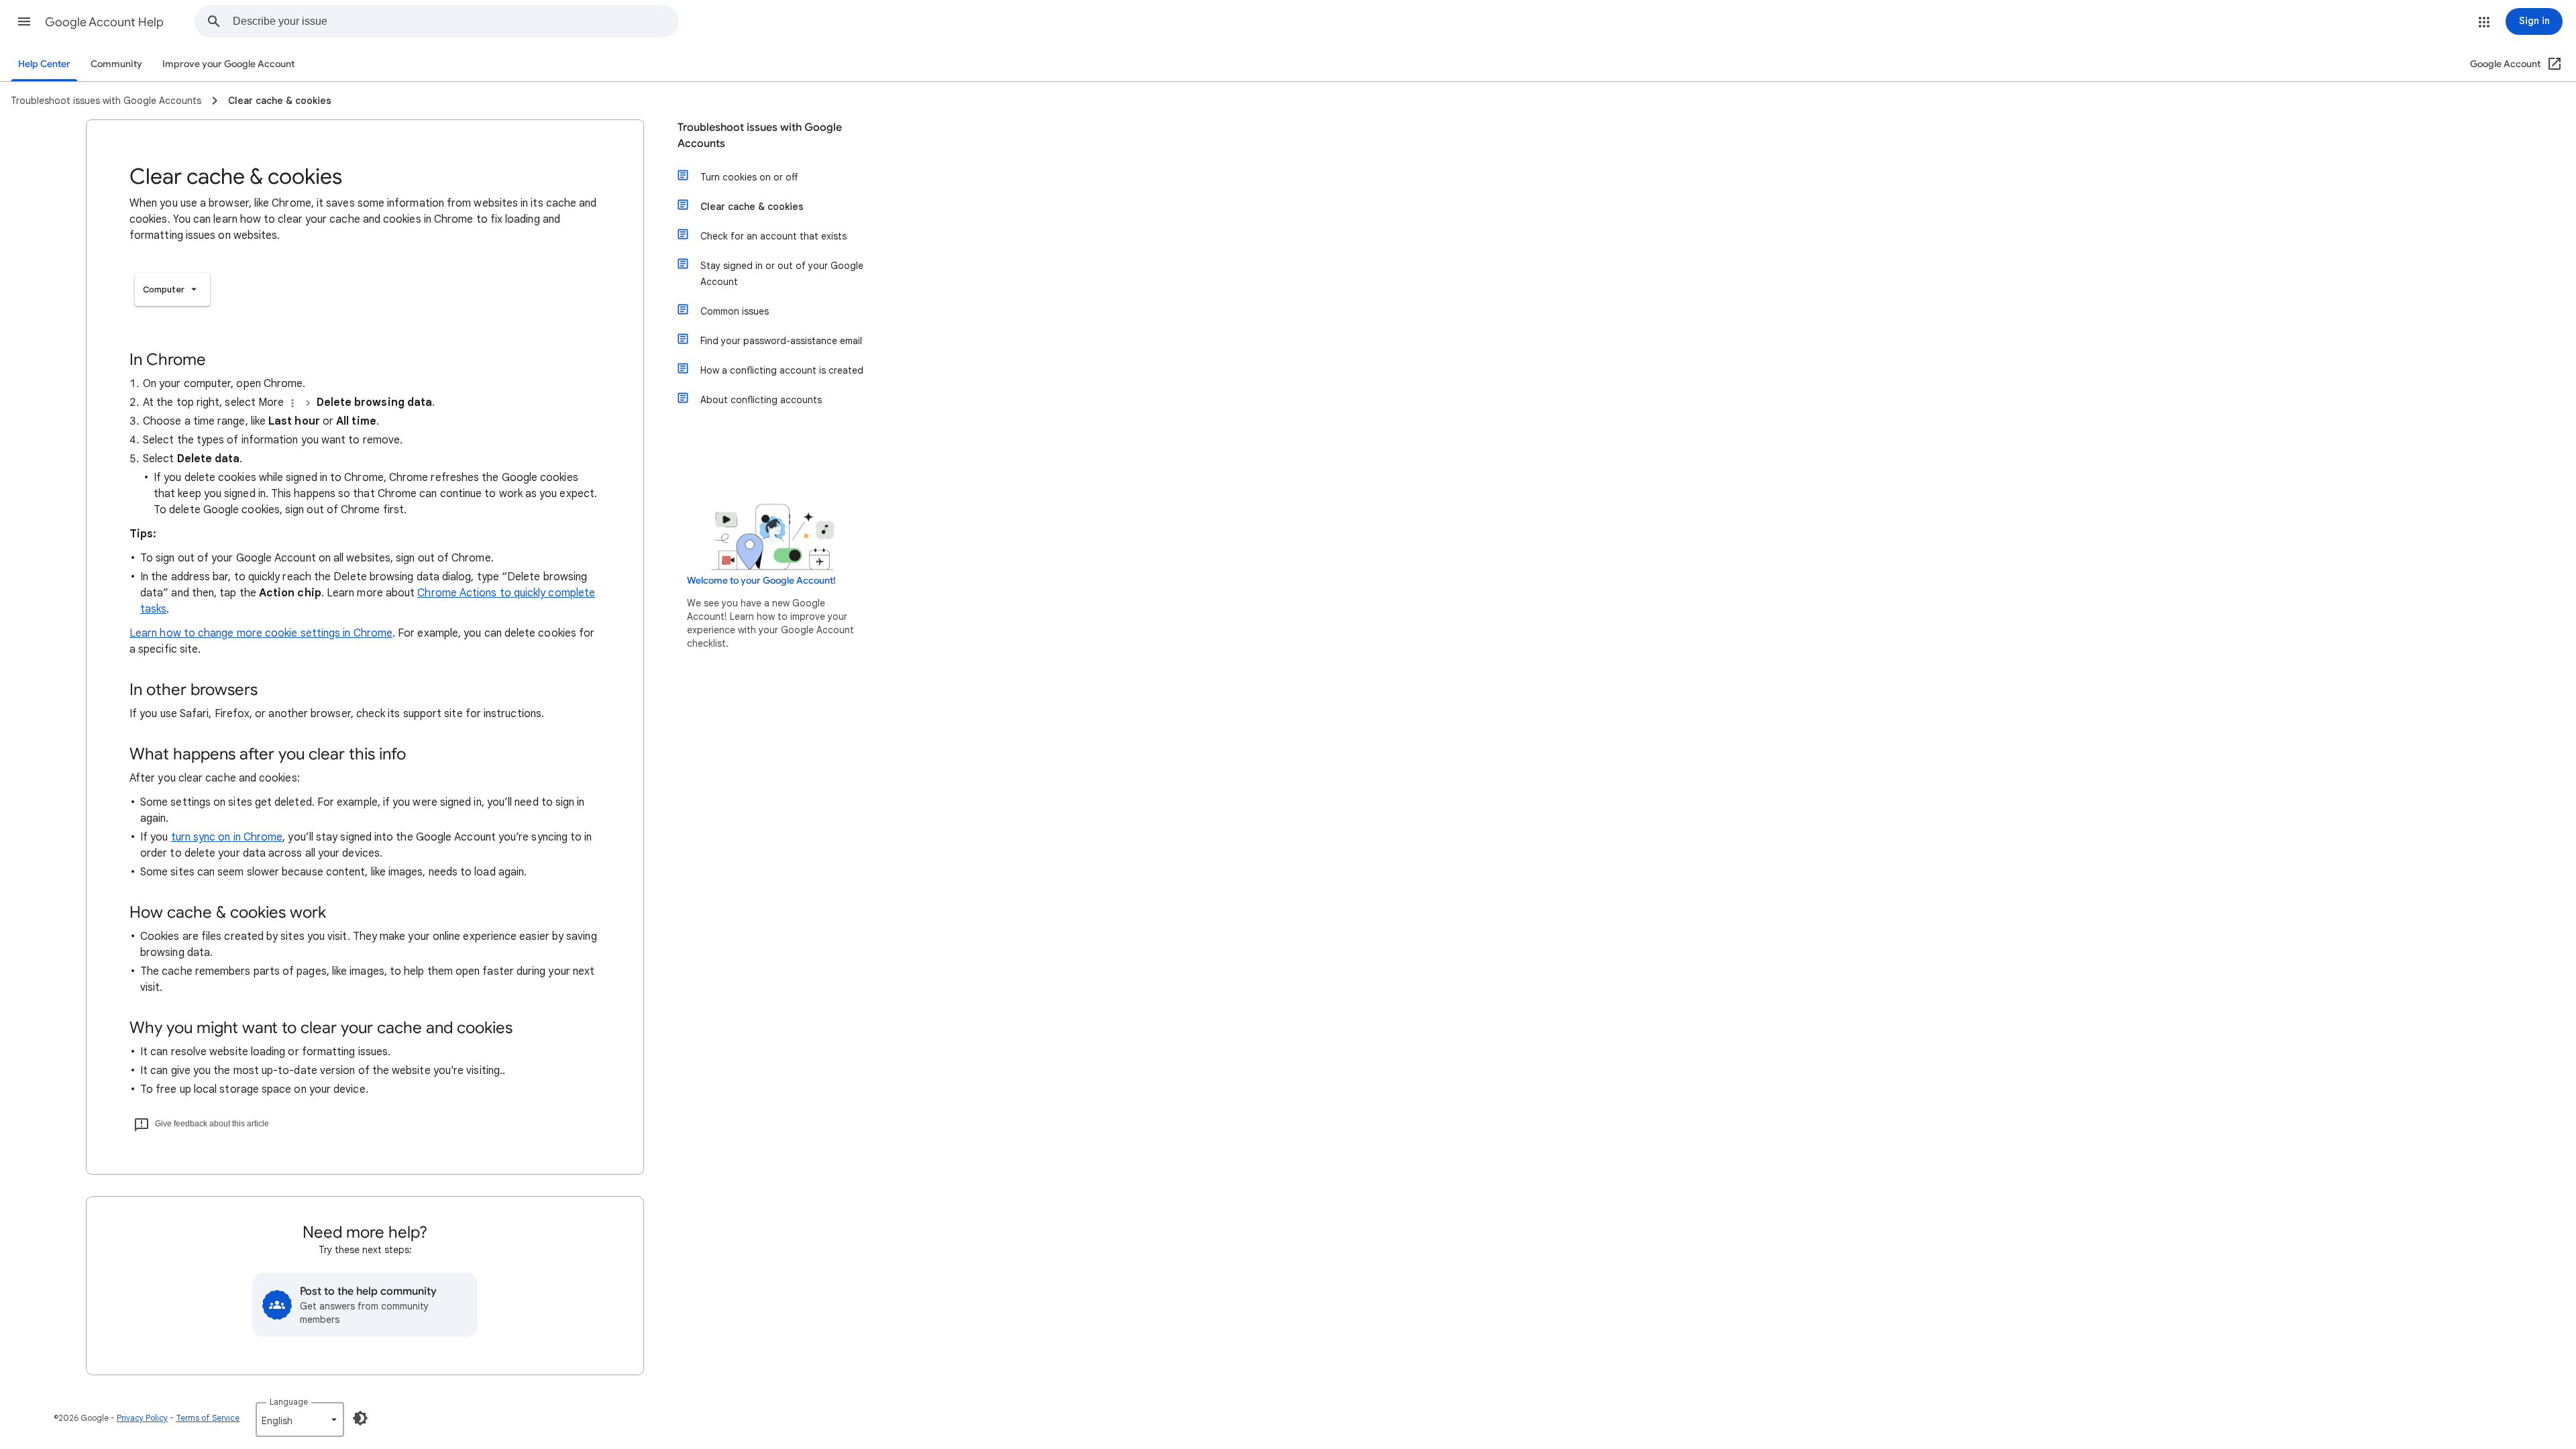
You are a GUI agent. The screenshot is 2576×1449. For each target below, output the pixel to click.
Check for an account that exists (773, 236)
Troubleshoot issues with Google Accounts (760, 136)
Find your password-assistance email (781, 341)
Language (289, 1402)
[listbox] (172, 289)
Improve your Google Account (228, 64)
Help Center (44, 64)
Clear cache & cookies (752, 207)
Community (116, 64)
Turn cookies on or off (749, 177)
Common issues (735, 311)
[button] (24, 21)
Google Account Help (104, 22)
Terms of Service (208, 1418)
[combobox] (455, 21)
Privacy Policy (142, 1418)
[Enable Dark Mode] (360, 1418)
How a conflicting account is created (782, 370)
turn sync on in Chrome (227, 837)
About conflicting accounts (761, 400)
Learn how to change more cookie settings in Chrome (261, 633)
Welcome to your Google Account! (761, 581)
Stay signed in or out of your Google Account (782, 274)
